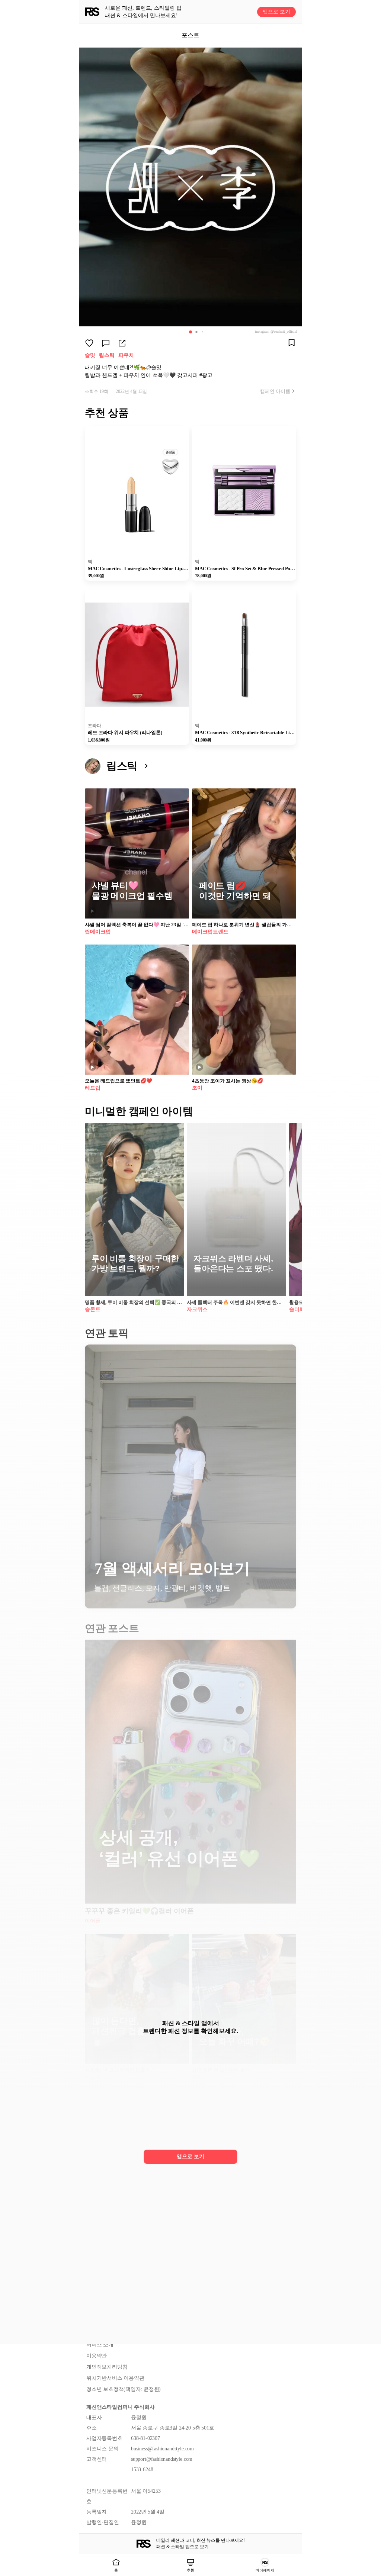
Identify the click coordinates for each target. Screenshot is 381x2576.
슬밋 (90, 355)
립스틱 (107, 355)
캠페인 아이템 (275, 391)
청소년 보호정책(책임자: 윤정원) (124, 2389)
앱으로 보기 (276, 12)
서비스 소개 (100, 2345)
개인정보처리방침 (107, 2367)
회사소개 (97, 2333)
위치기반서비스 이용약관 (115, 2378)
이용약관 (97, 2356)
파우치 (126, 355)
